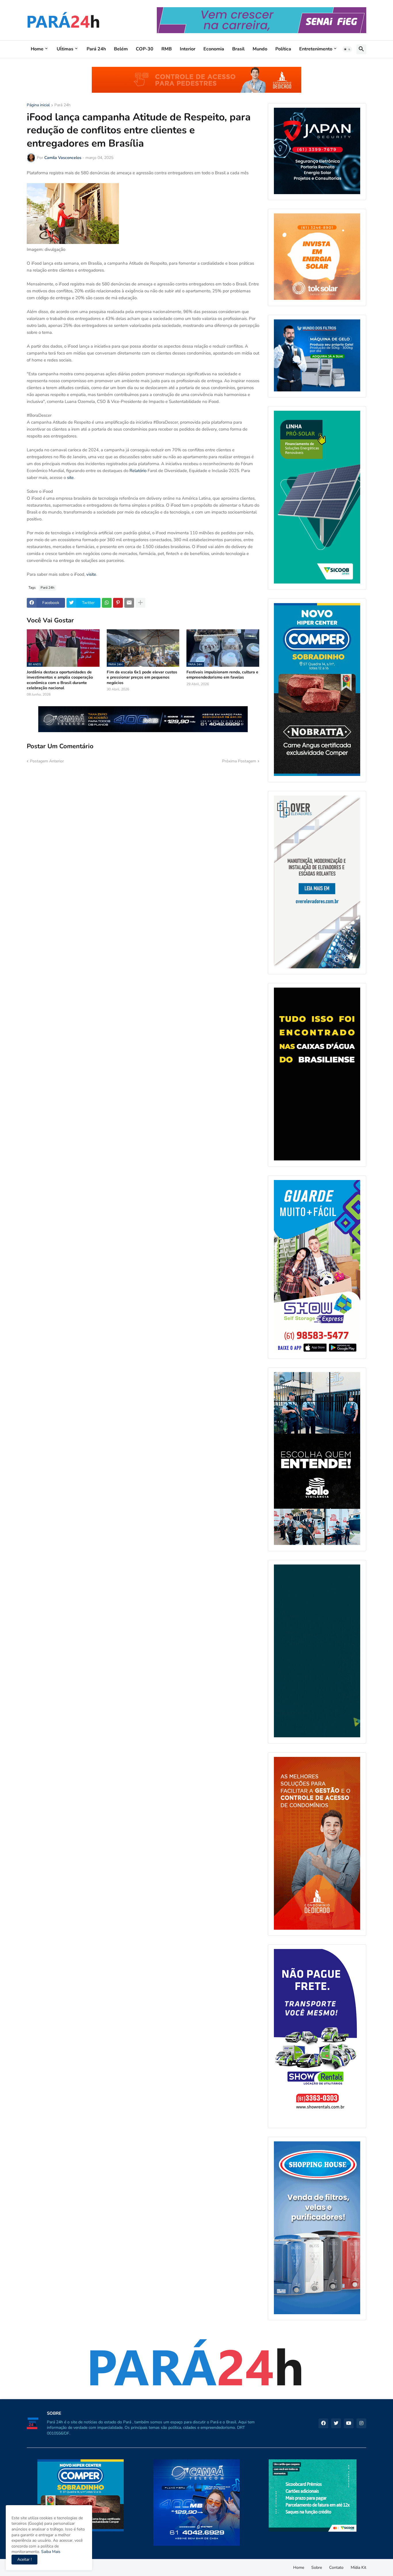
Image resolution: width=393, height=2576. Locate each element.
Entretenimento (316, 49)
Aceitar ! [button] (24, 2559)
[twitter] (336, 2423)
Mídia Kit (358, 2568)
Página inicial (38, 105)
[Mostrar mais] (140, 603)
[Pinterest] (118, 603)
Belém (121, 49)
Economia (214, 49)
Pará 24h (96, 49)
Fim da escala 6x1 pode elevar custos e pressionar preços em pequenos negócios (142, 677)
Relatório (138, 471)
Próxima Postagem (239, 761)
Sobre (317, 2568)
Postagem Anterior (47, 761)
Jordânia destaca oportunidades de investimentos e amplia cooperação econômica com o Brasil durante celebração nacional (60, 680)
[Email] (129, 603)
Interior (188, 49)
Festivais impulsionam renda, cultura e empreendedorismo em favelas (222, 675)
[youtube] (349, 2423)
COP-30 (145, 49)
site (70, 478)
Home (37, 49)
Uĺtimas (65, 49)
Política (283, 49)
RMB (167, 49)
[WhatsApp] (107, 603)
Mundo (260, 49)
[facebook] (323, 2423)
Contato (336, 2568)
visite (91, 574)
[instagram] (361, 2423)
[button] (347, 49)
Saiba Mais (50, 2552)
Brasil (238, 49)
